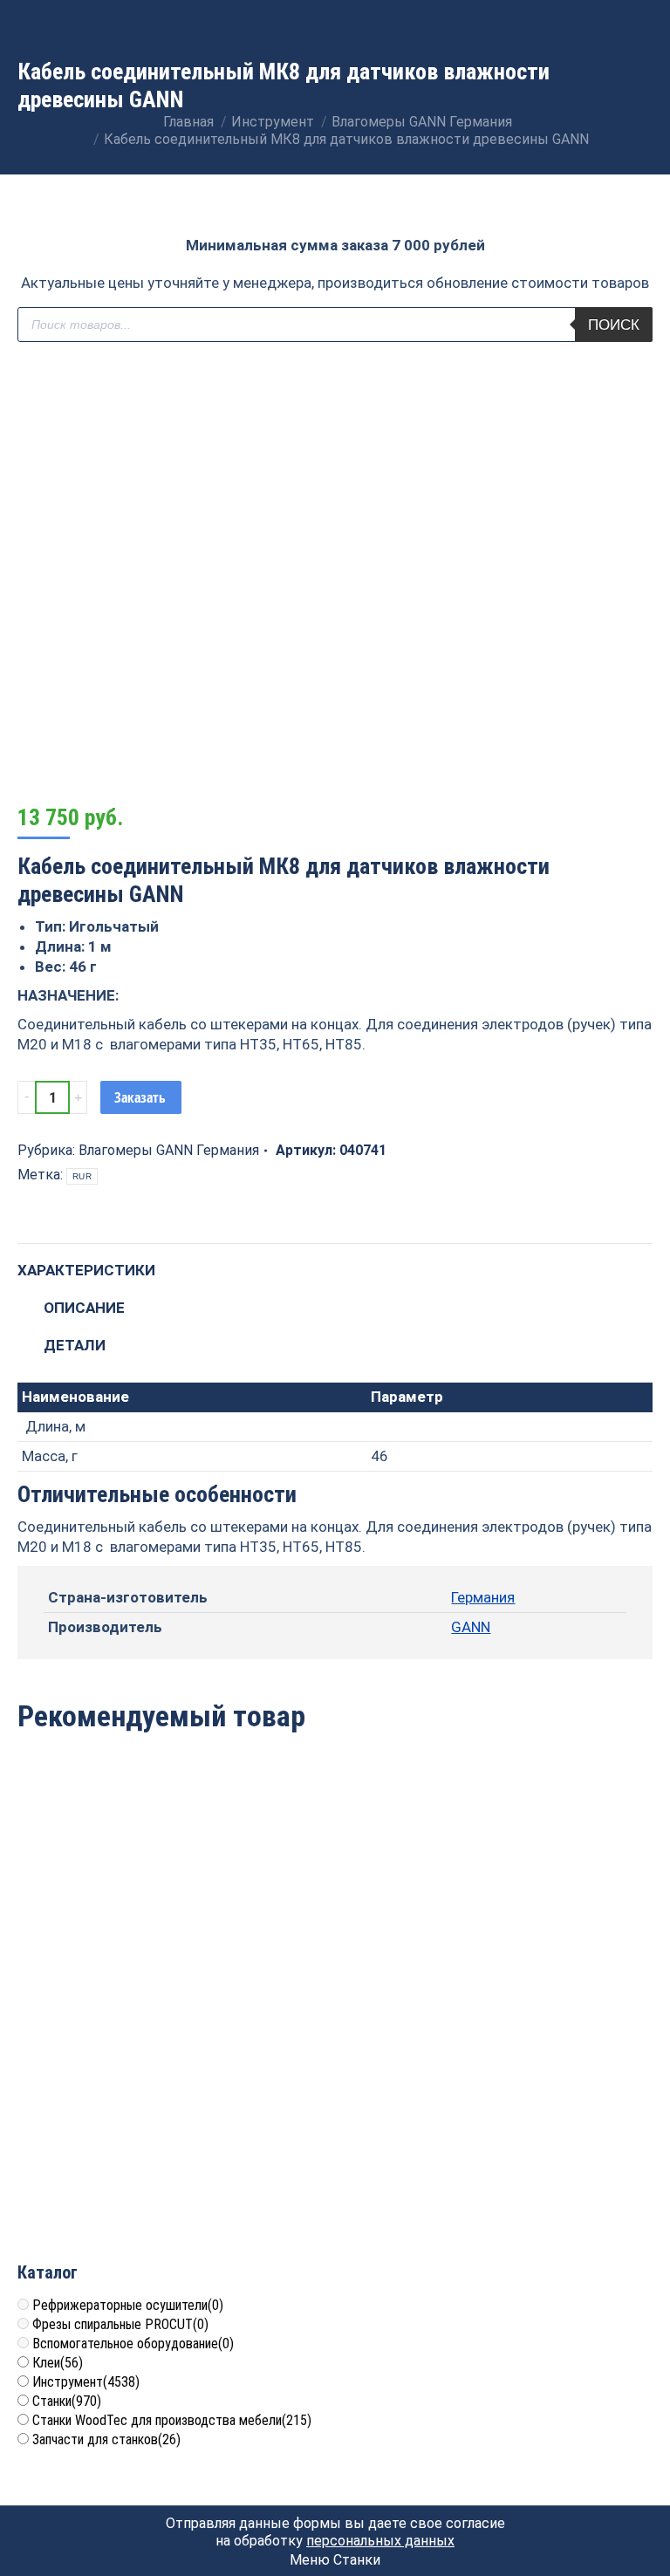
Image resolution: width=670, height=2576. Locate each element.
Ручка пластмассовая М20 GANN (120, 2158)
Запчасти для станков (106, 2439)
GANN (471, 1627)
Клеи (58, 2363)
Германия (483, 1597)
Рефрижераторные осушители (128, 2305)
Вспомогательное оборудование (133, 2344)
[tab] (335, 1262)
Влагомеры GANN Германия (169, 1150)
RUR (82, 1176)
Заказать (140, 1097)
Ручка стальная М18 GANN (550, 1909)
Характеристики (86, 1270)
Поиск (614, 325)
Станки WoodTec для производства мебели (172, 2420)
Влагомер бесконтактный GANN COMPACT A (120, 1919)
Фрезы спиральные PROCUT (120, 2324)
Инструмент (86, 2382)
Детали (75, 1345)
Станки (67, 2401)
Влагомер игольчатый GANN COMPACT (335, 1919)
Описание (84, 1308)
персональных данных (380, 2541)
